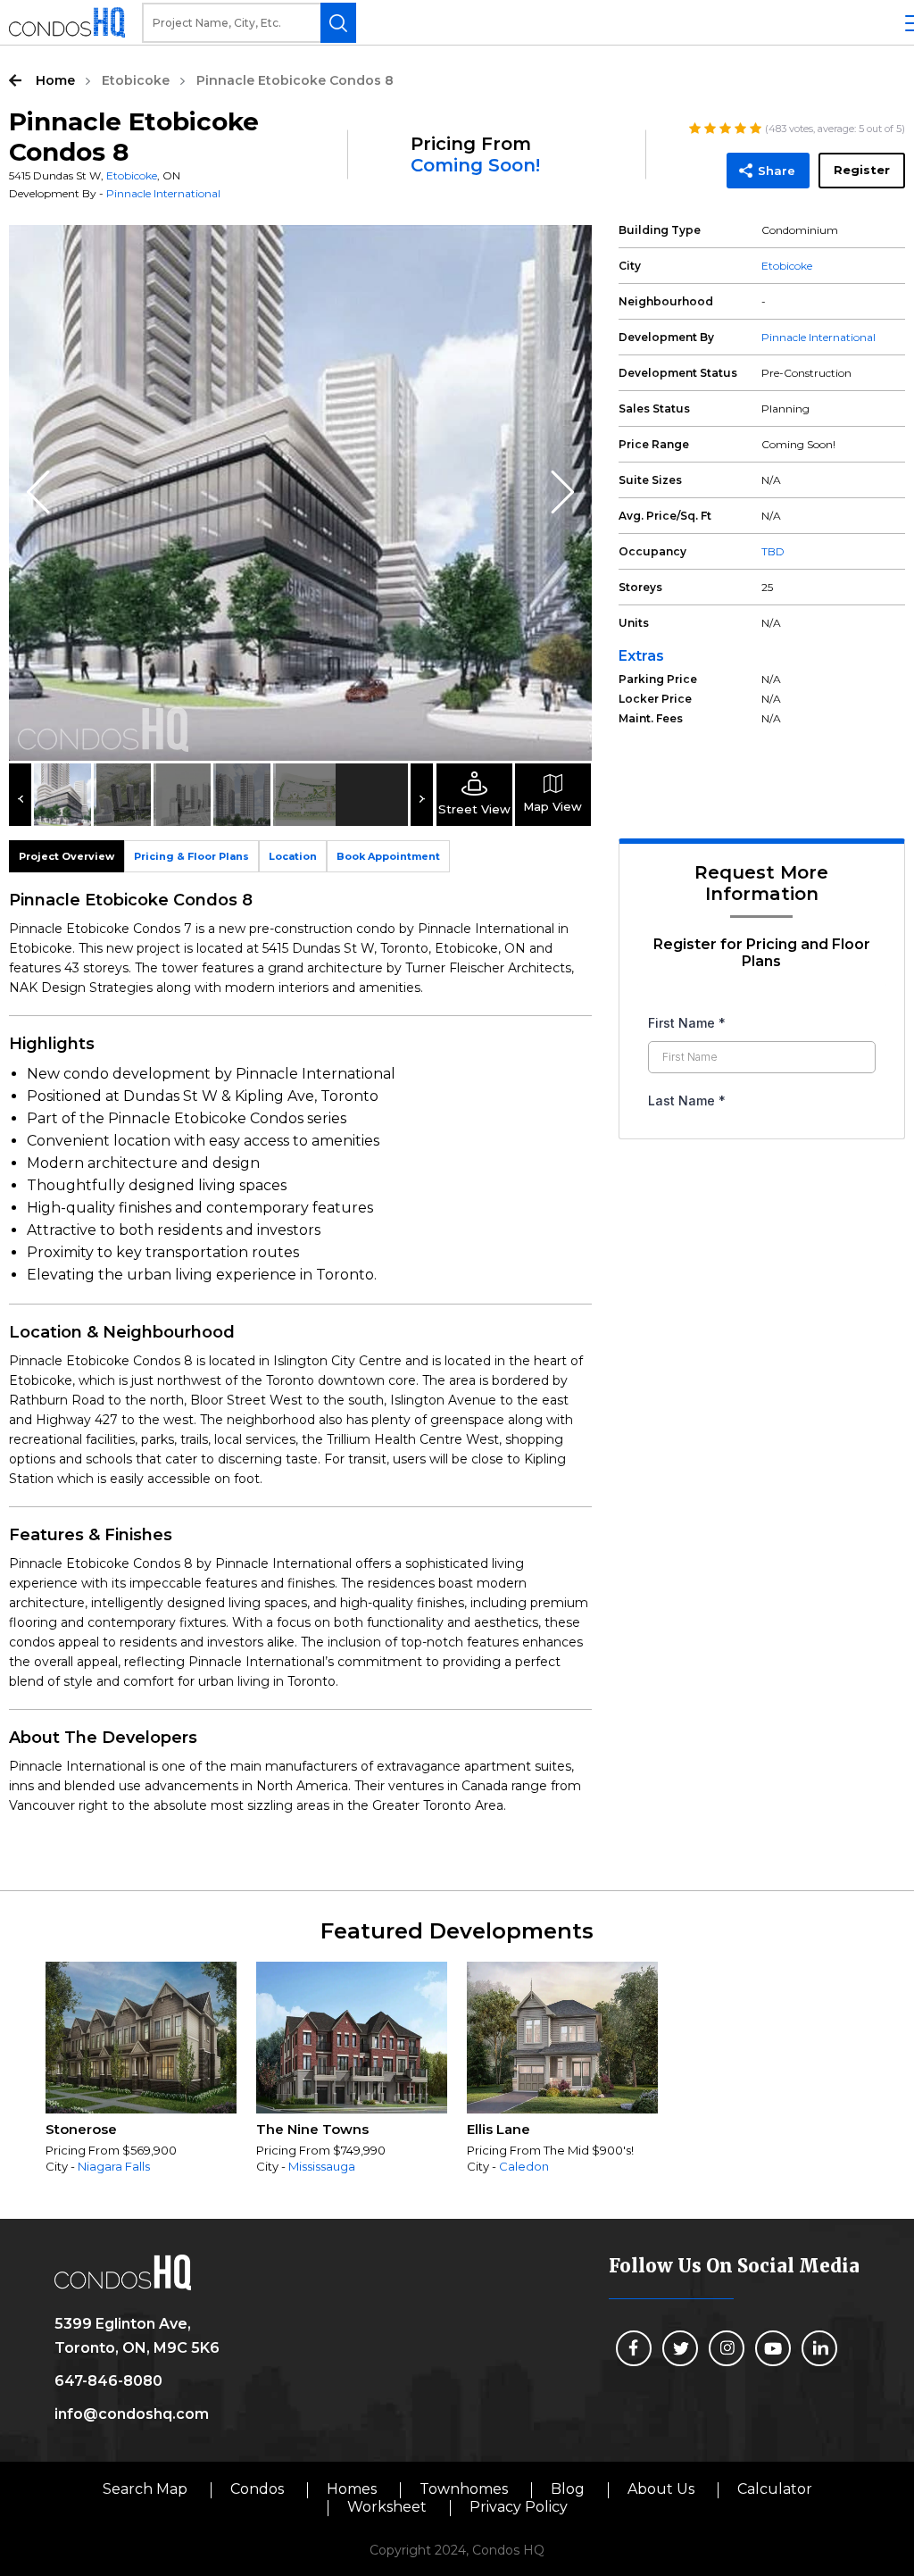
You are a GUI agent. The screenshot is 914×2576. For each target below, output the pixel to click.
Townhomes (464, 2489)
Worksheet (387, 2507)
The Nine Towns (312, 2129)
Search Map (145, 2489)
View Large (565, 252)
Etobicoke (136, 80)
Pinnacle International (163, 193)
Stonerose (81, 2129)
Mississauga (322, 2166)
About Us (661, 2489)
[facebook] (634, 2348)
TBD (773, 551)
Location (293, 856)
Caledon (524, 2166)
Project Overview (66, 856)
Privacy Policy (519, 2507)
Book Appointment (388, 856)
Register (862, 170)
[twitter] (680, 2348)
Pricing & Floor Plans (191, 856)
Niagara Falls (114, 2166)
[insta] (727, 2348)
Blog (568, 2489)
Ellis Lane (499, 2129)
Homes (352, 2489)
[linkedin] (819, 2348)
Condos (257, 2489)
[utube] (773, 2348)
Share (777, 171)
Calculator (775, 2489)
